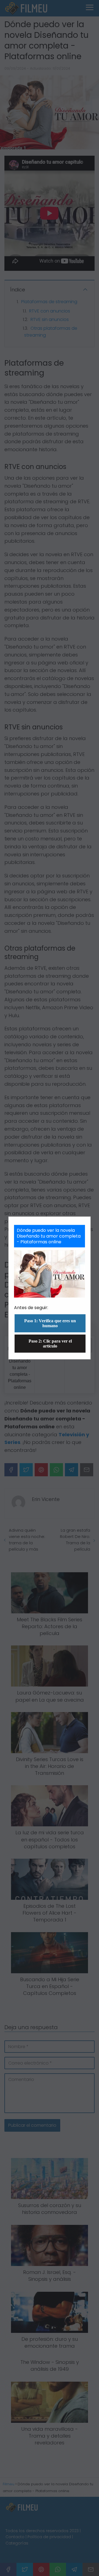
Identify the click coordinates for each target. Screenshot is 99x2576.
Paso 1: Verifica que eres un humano (50, 1323)
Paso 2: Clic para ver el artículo (50, 1344)
